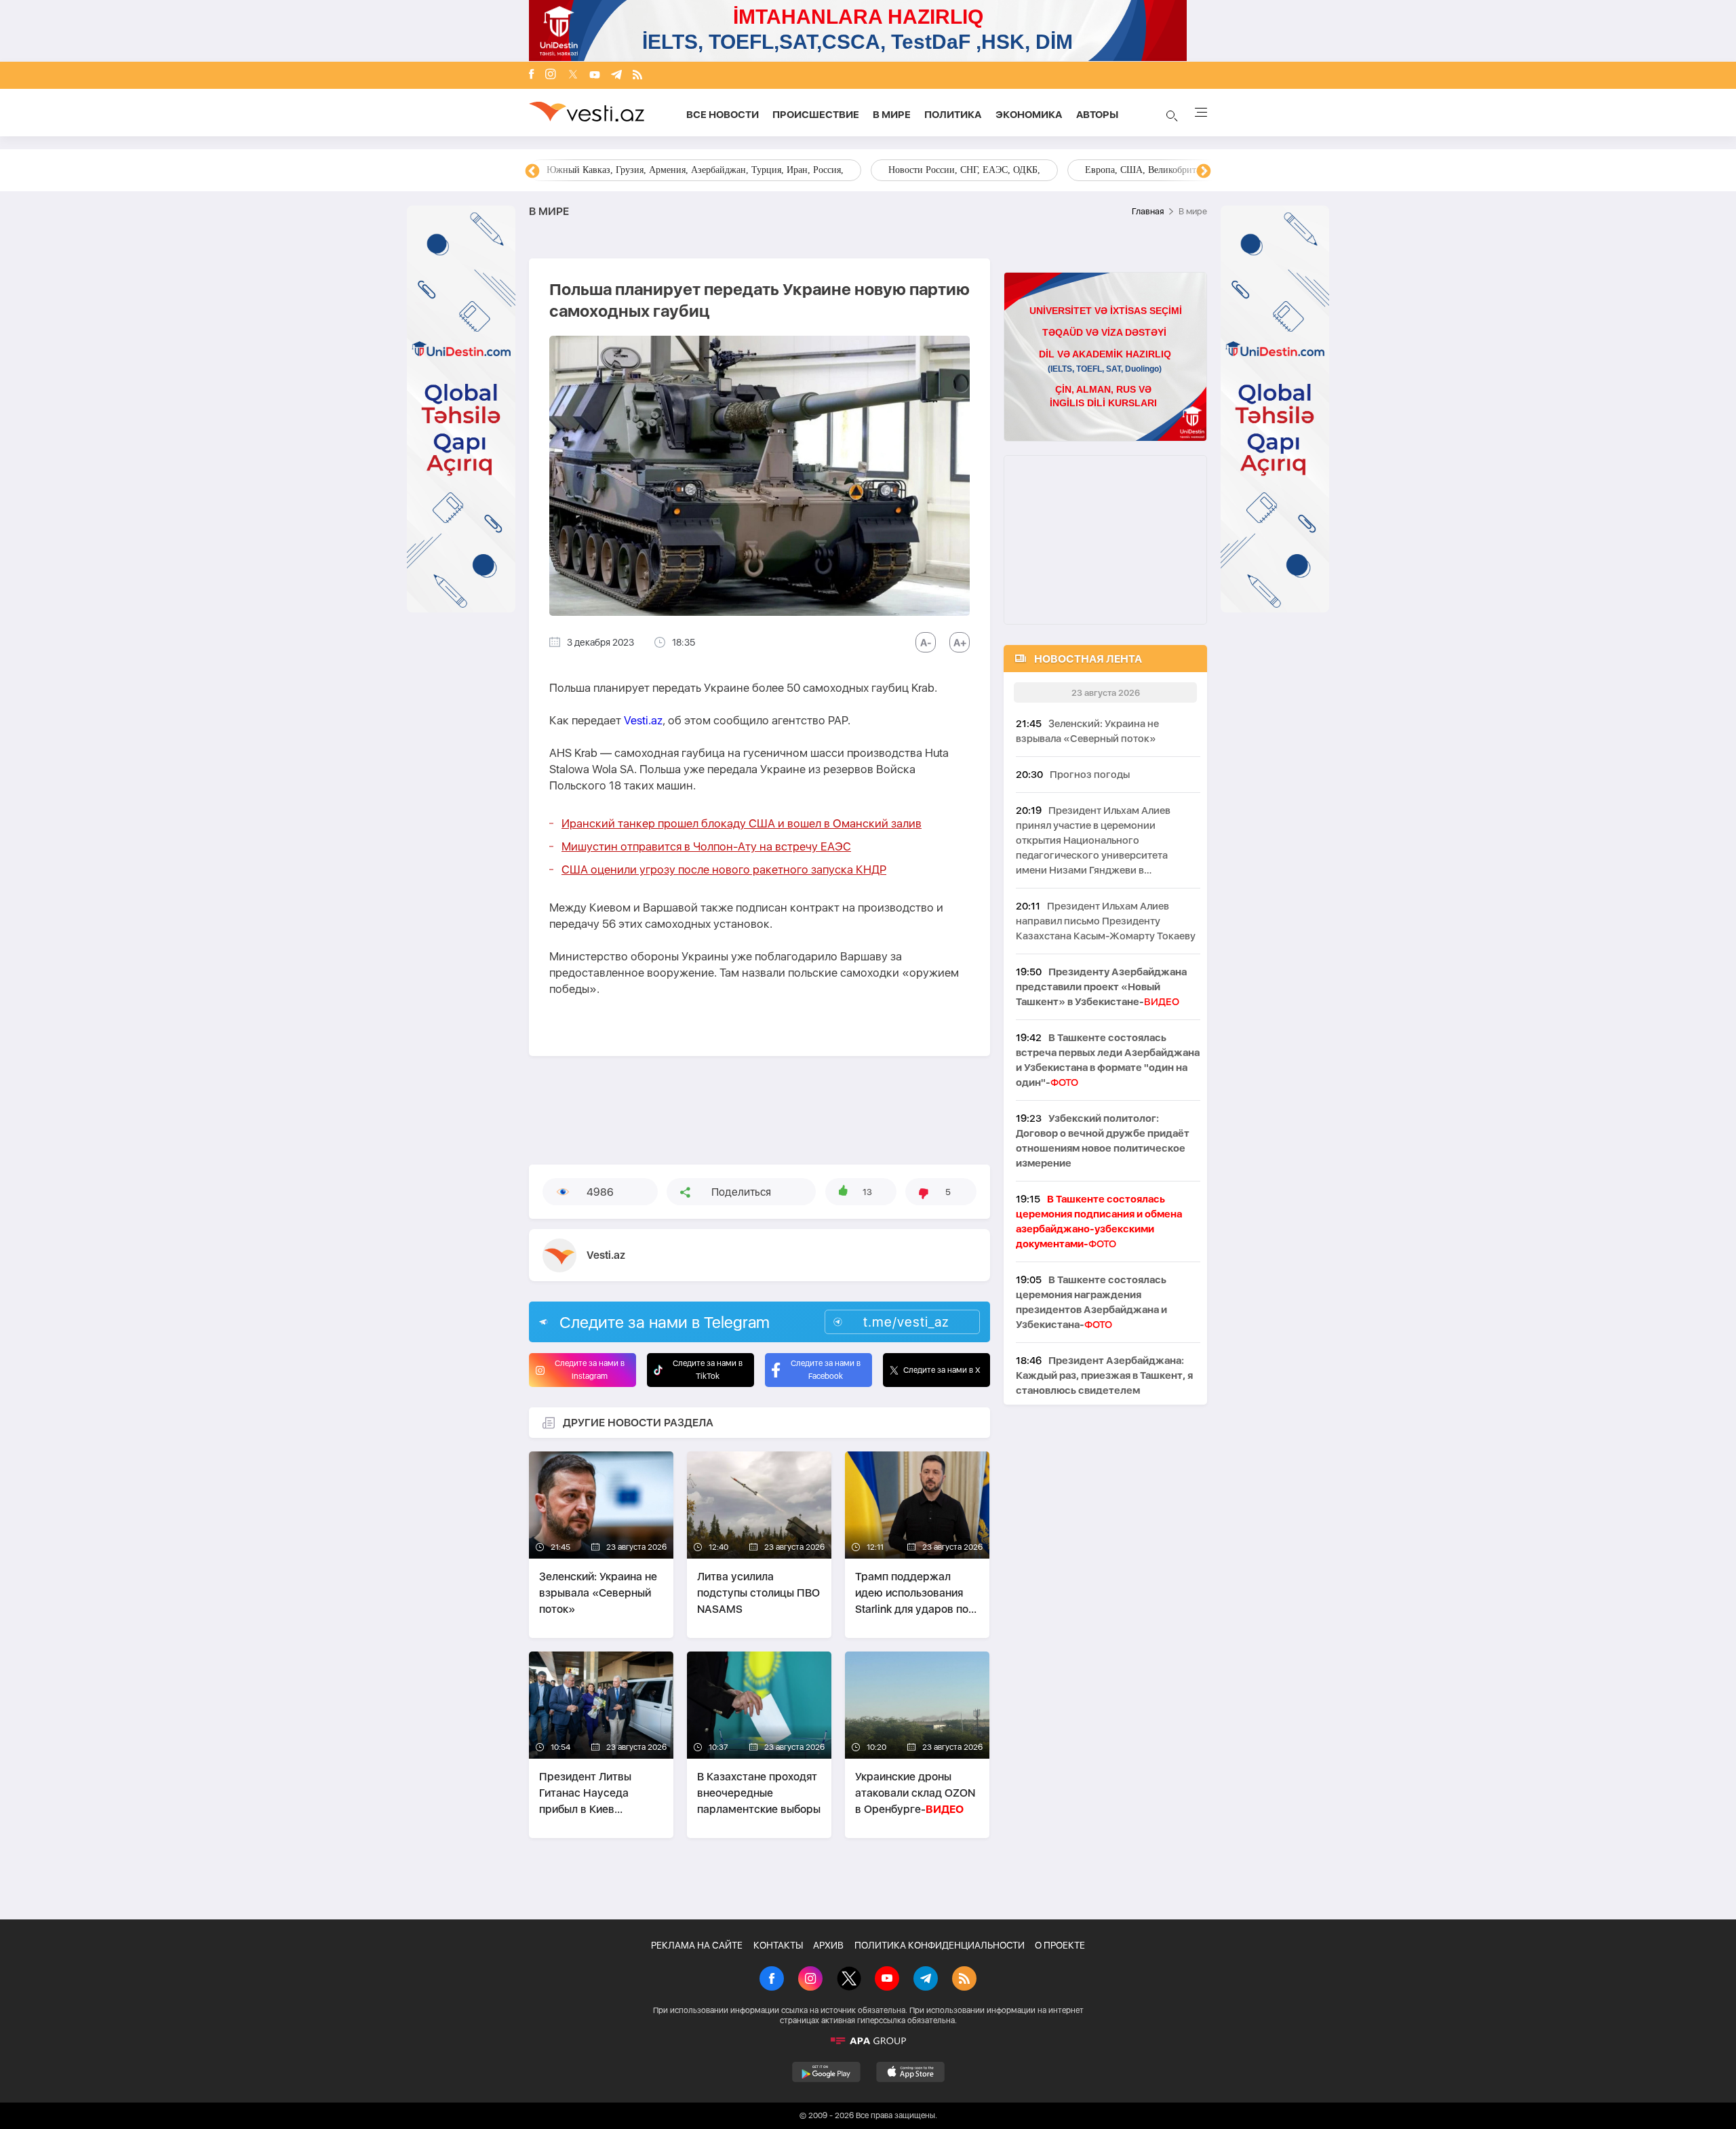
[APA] (868, 2041)
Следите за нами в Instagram (590, 1370)
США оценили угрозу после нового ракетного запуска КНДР (724, 870)
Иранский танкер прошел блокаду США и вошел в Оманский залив (742, 823)
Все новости (723, 115)
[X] (849, 1980)
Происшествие (816, 115)
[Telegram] (616, 76)
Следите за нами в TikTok (708, 1370)
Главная (1148, 211)
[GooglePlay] (826, 2072)
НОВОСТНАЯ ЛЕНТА (1088, 659)
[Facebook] (532, 75)
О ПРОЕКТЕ (1060, 1945)
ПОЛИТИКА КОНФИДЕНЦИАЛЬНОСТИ (940, 1945)
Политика (953, 115)
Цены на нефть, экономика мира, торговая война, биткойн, (668, 170)
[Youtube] (595, 76)
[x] (573, 76)
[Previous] (532, 172)
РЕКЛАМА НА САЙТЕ (697, 1945)
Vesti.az (643, 720)
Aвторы (1097, 115)
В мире (892, 115)
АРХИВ (828, 1945)
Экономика (1029, 115)
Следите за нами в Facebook (826, 1370)
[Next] (1204, 172)
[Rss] (637, 76)
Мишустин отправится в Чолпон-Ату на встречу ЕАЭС (706, 846)
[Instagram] (551, 75)
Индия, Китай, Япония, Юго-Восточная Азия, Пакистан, (950, 170)
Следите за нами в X (942, 1370)
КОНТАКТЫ (778, 1945)
